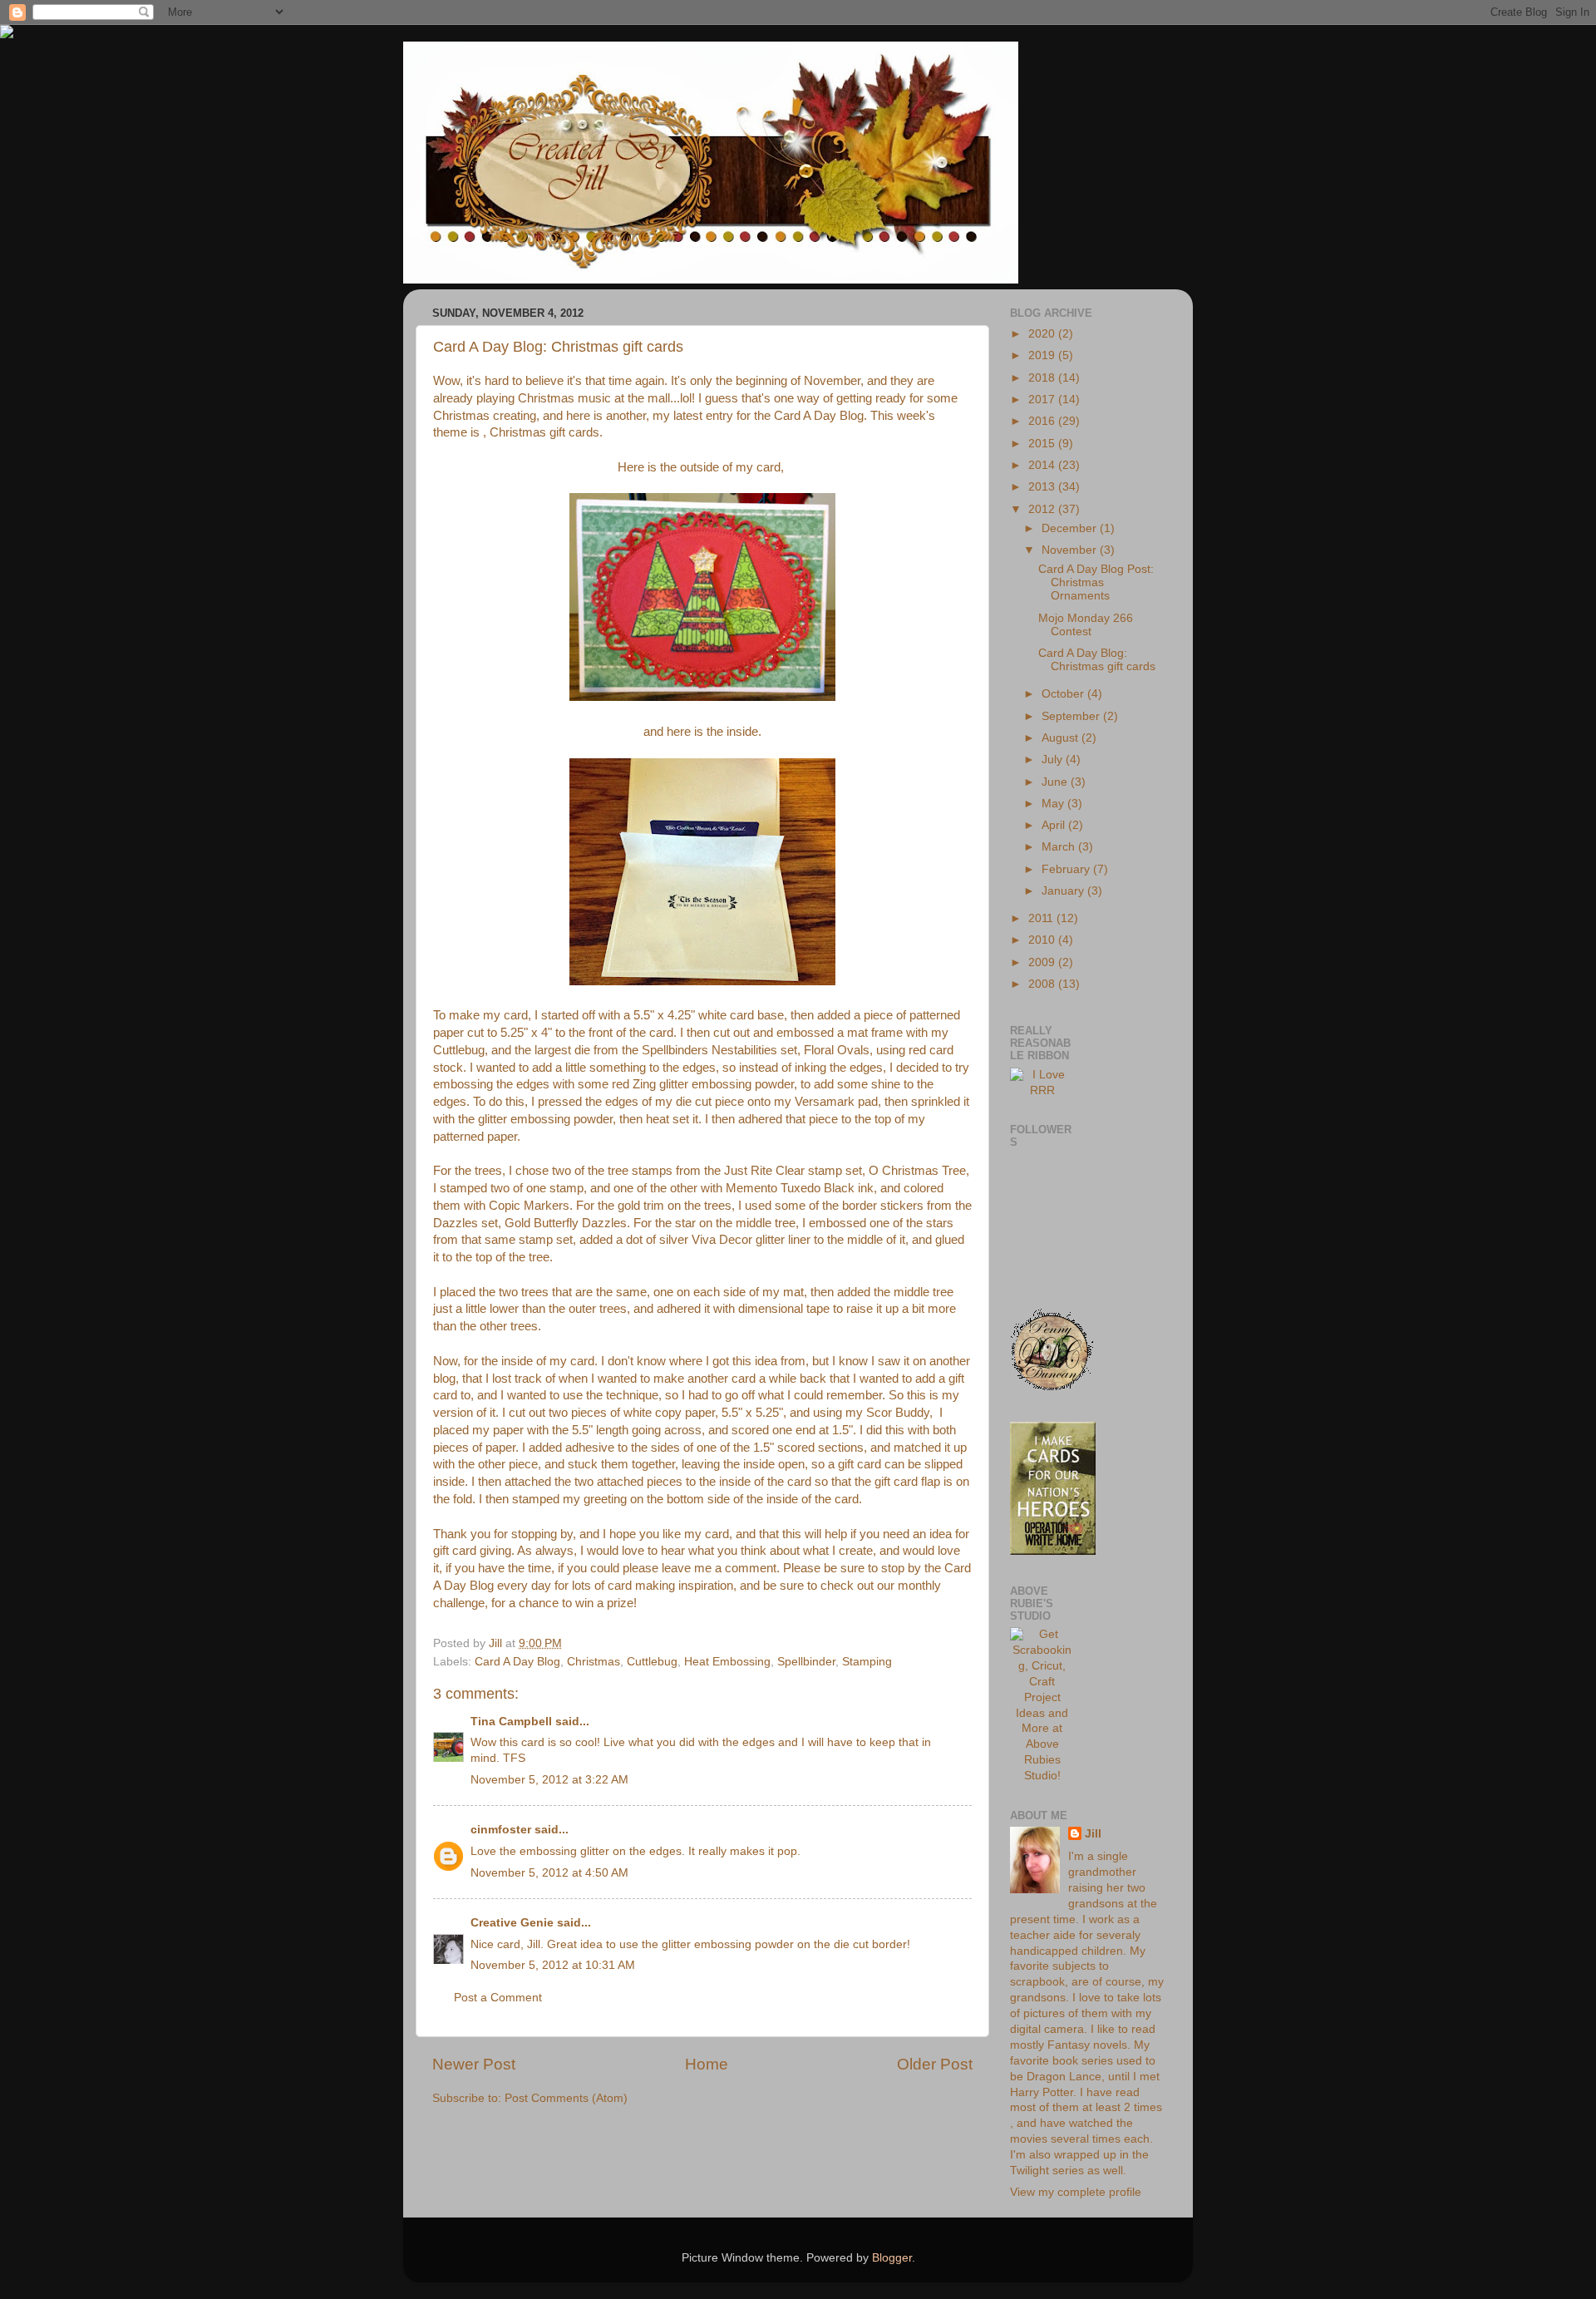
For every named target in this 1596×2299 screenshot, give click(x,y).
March (1060, 847)
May (1054, 804)
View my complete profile (1076, 2192)
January (1064, 891)
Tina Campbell (511, 1722)
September (1072, 716)
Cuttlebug (652, 1662)
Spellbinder (806, 1662)
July (1054, 760)
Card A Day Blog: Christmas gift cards (1097, 660)
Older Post (935, 2064)
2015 (1043, 444)
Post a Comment (498, 1998)
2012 (1043, 509)
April (1055, 825)
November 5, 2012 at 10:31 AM (553, 1965)
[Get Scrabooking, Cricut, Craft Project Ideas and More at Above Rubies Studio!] (1042, 1776)
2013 (1043, 487)
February (1067, 869)
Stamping (867, 1662)
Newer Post (474, 2064)
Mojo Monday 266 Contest (1086, 625)
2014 (1043, 465)
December (1071, 528)
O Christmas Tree (917, 1171)
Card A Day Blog (819, 416)
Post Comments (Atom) (566, 2098)
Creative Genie (512, 1923)
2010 (1043, 940)
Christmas (594, 1662)
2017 (1043, 400)
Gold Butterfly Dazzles (566, 1223)
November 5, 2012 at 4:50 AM (549, 1873)
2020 (1043, 334)
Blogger (892, 2258)
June (1056, 782)
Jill (1093, 1834)
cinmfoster (501, 1830)
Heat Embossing (727, 1662)
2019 (1043, 355)
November (1071, 550)
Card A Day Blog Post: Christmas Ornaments (1096, 582)
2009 (1043, 962)
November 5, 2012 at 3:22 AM (549, 1780)
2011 (1042, 918)
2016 (1043, 421)
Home (707, 2064)
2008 (1043, 984)
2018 (1043, 378)
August (1062, 738)
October (1064, 694)
